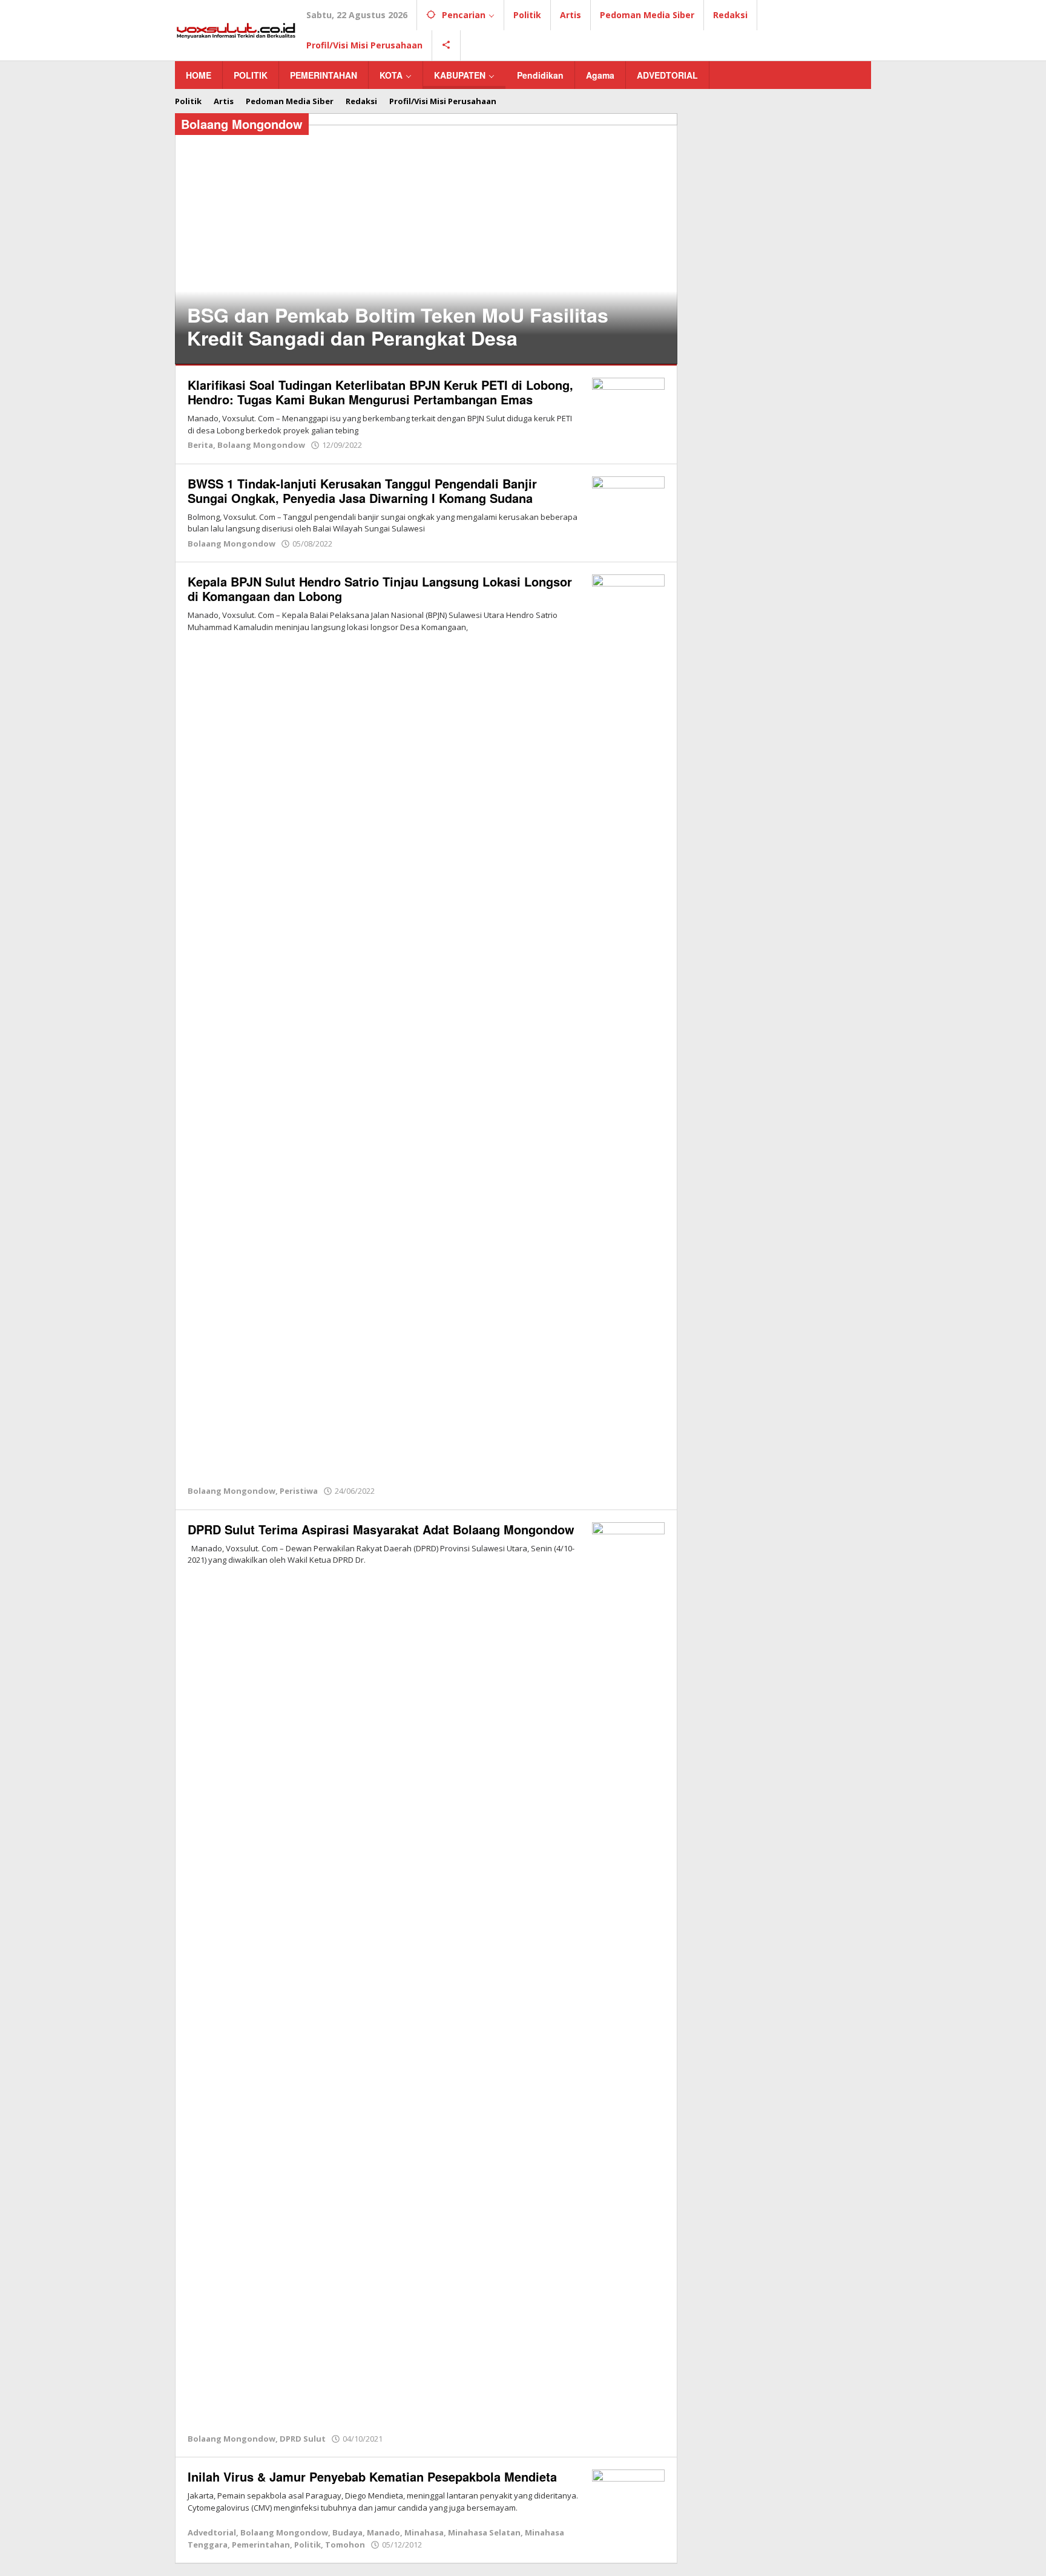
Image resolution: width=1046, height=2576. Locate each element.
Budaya (347, 2532)
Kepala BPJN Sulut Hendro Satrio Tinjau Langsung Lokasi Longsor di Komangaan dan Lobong (380, 589)
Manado (383, 2532)
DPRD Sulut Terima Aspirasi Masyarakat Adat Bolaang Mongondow (381, 1529)
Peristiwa (299, 1491)
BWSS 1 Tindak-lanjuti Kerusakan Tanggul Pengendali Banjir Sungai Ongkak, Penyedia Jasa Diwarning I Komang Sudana (362, 491)
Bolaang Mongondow (261, 445)
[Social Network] (446, 45)
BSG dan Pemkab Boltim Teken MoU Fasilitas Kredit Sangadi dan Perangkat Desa (398, 326)
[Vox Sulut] (236, 29)
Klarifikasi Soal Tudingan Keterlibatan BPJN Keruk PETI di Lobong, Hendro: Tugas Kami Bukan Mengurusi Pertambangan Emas (380, 392)
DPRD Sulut (303, 2439)
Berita (200, 445)
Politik (308, 2545)
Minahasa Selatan (484, 2532)
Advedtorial (212, 2532)
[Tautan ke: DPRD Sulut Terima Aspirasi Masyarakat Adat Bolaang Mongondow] (628, 1975)
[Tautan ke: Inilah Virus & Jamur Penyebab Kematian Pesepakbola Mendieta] (628, 2496)
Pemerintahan (261, 2545)
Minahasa (424, 2532)
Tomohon (345, 2545)
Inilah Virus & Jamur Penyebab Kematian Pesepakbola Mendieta (372, 2476)
